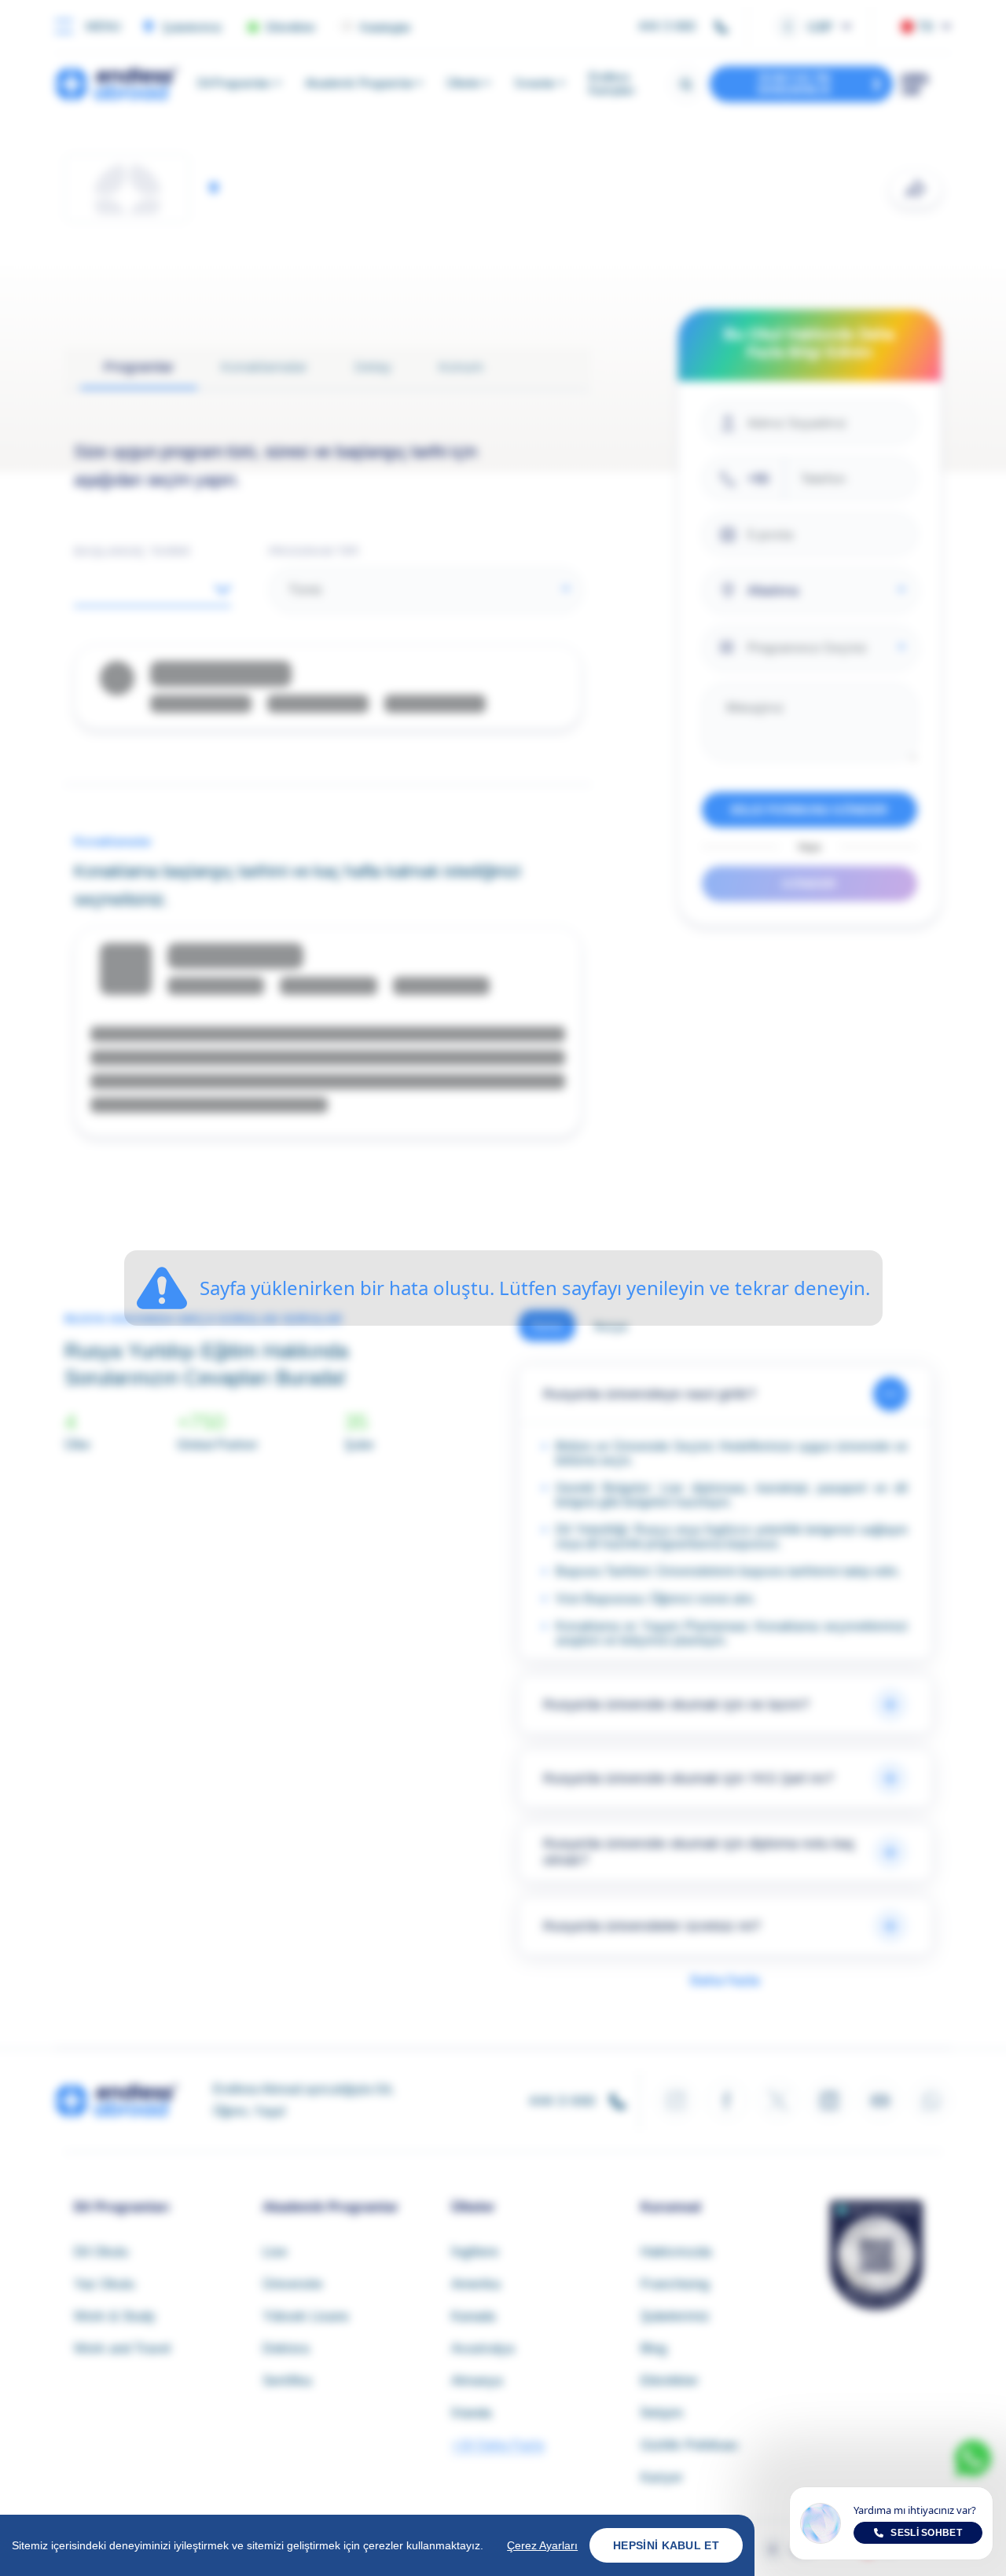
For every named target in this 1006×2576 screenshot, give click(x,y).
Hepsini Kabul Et (666, 2545)
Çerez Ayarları (542, 2545)
